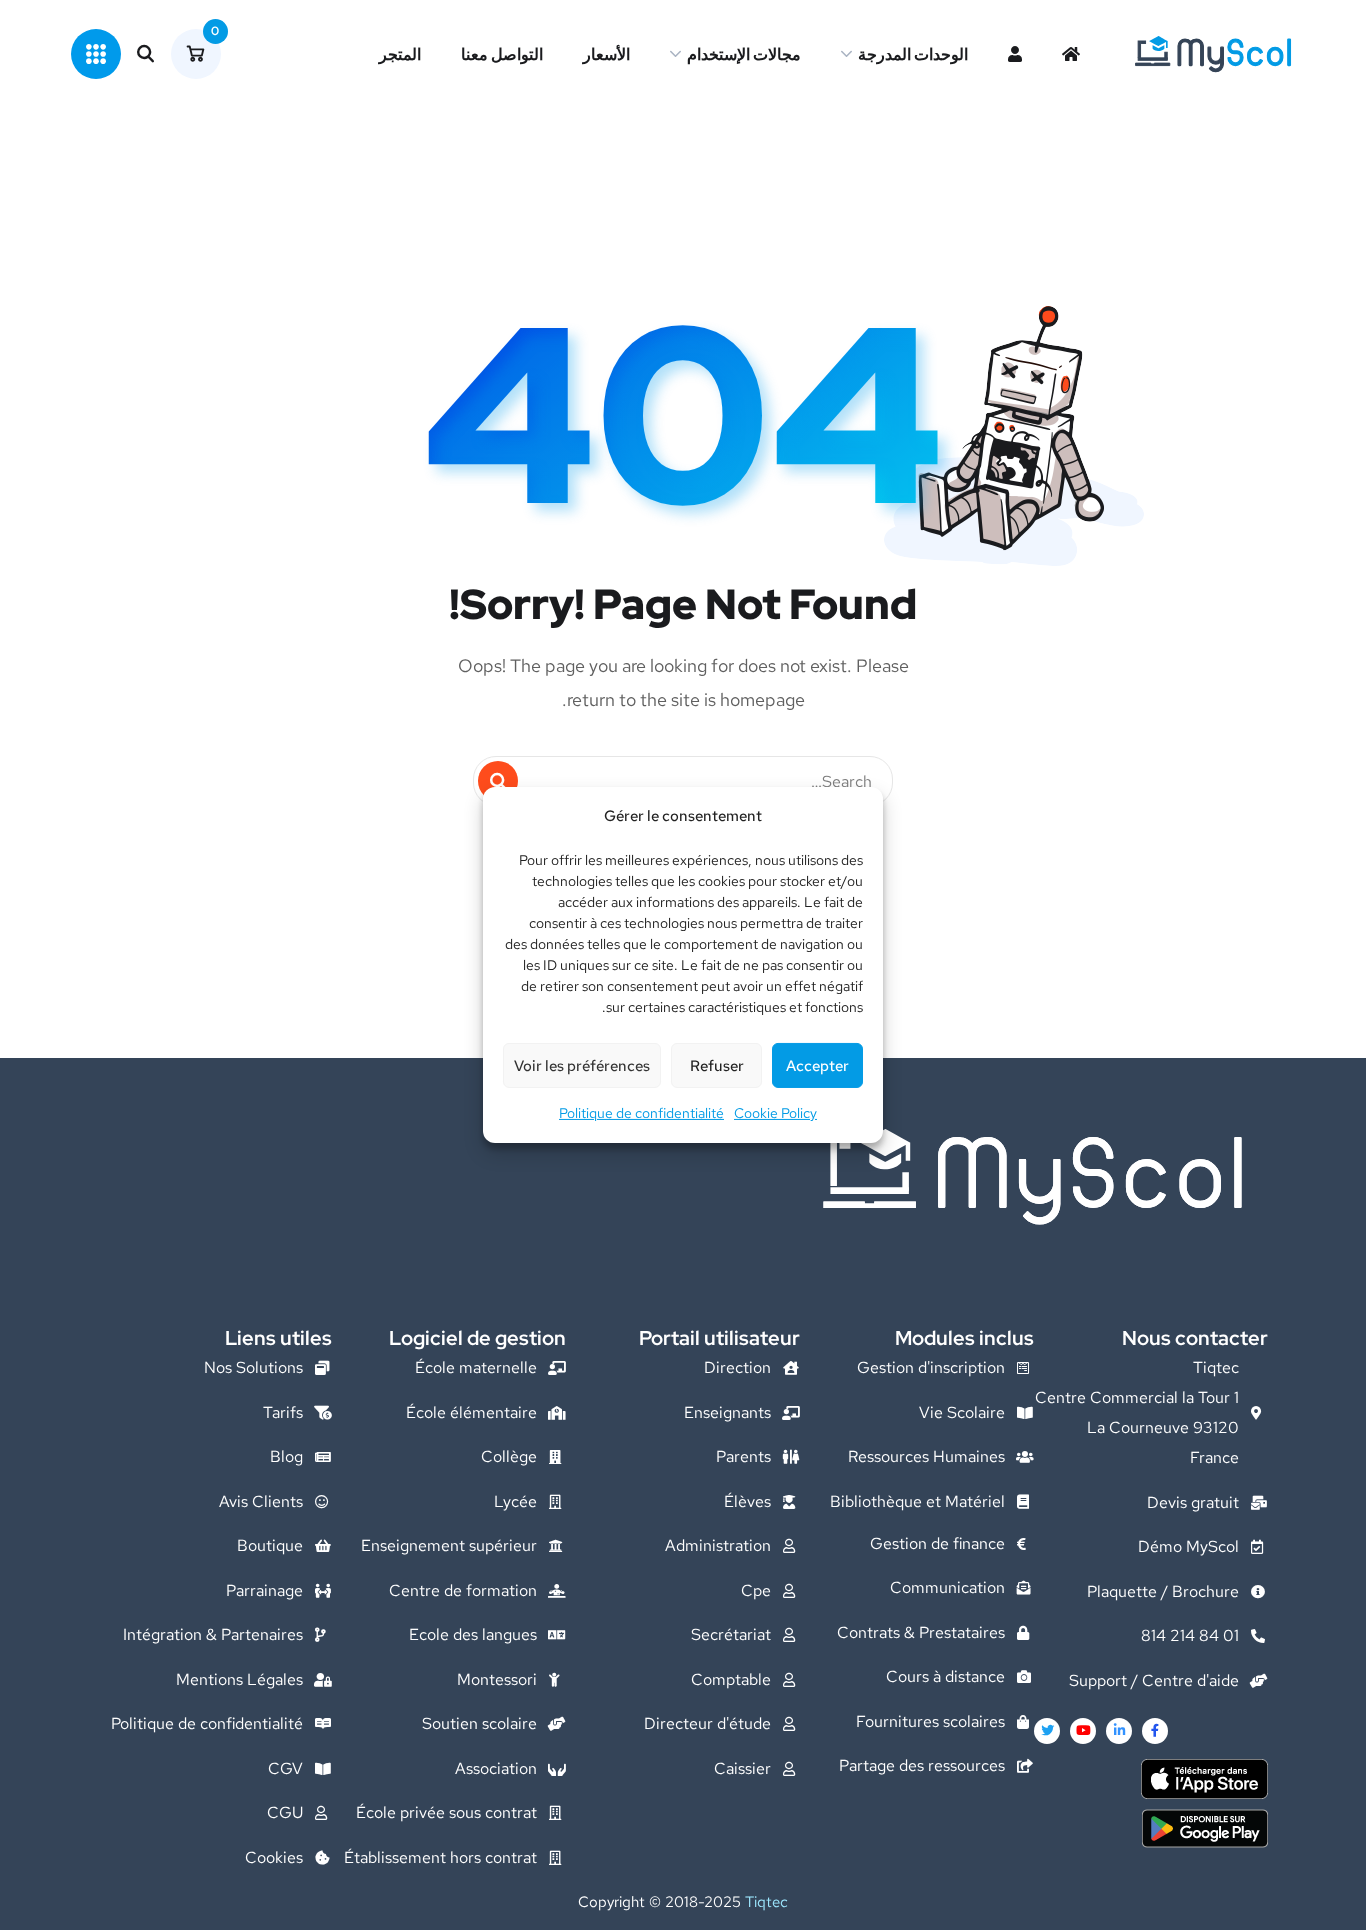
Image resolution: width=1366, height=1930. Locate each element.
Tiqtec (766, 1902)
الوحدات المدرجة (913, 54)
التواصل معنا (502, 54)
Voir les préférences (582, 1066)
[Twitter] (1047, 1731)
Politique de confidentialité (641, 1113)
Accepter (817, 1066)
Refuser (717, 1066)
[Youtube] (1083, 1731)
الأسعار (606, 54)
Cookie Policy (775, 1113)
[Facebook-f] (1155, 1731)
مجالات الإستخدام (744, 54)
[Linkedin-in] (1119, 1731)
